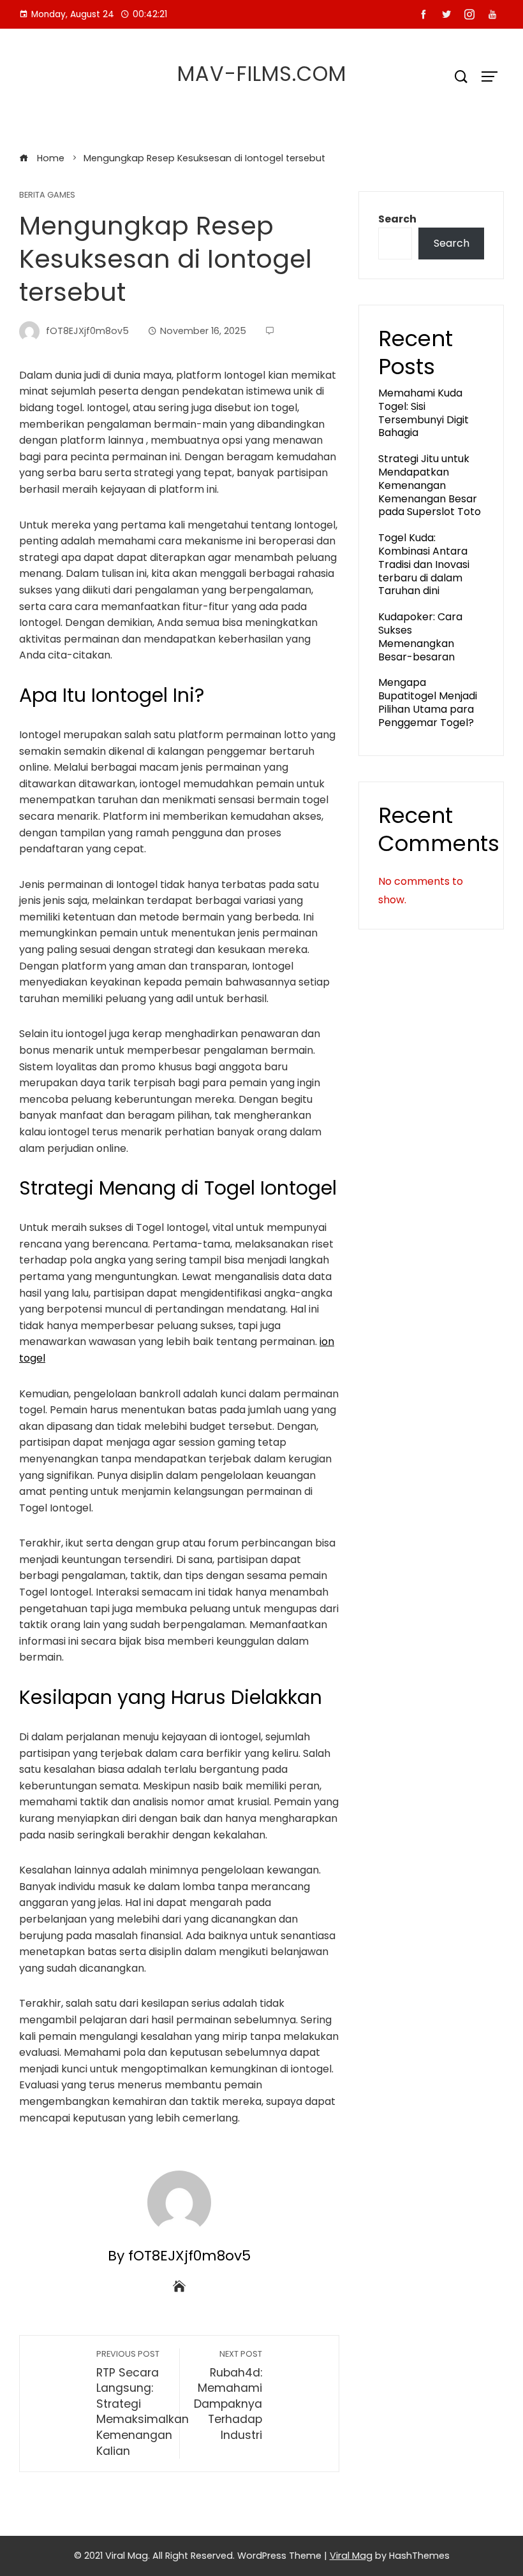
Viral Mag (351, 2556)
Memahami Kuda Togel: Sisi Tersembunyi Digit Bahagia (424, 413)
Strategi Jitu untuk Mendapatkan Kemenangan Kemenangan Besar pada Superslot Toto (430, 485)
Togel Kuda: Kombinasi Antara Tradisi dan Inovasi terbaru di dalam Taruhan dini (424, 564)
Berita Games (47, 195)
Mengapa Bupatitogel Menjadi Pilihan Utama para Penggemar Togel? (428, 702)
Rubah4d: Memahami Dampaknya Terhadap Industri (228, 2396)
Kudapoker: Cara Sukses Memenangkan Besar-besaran (420, 637)
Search (397, 219)
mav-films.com (262, 74)
